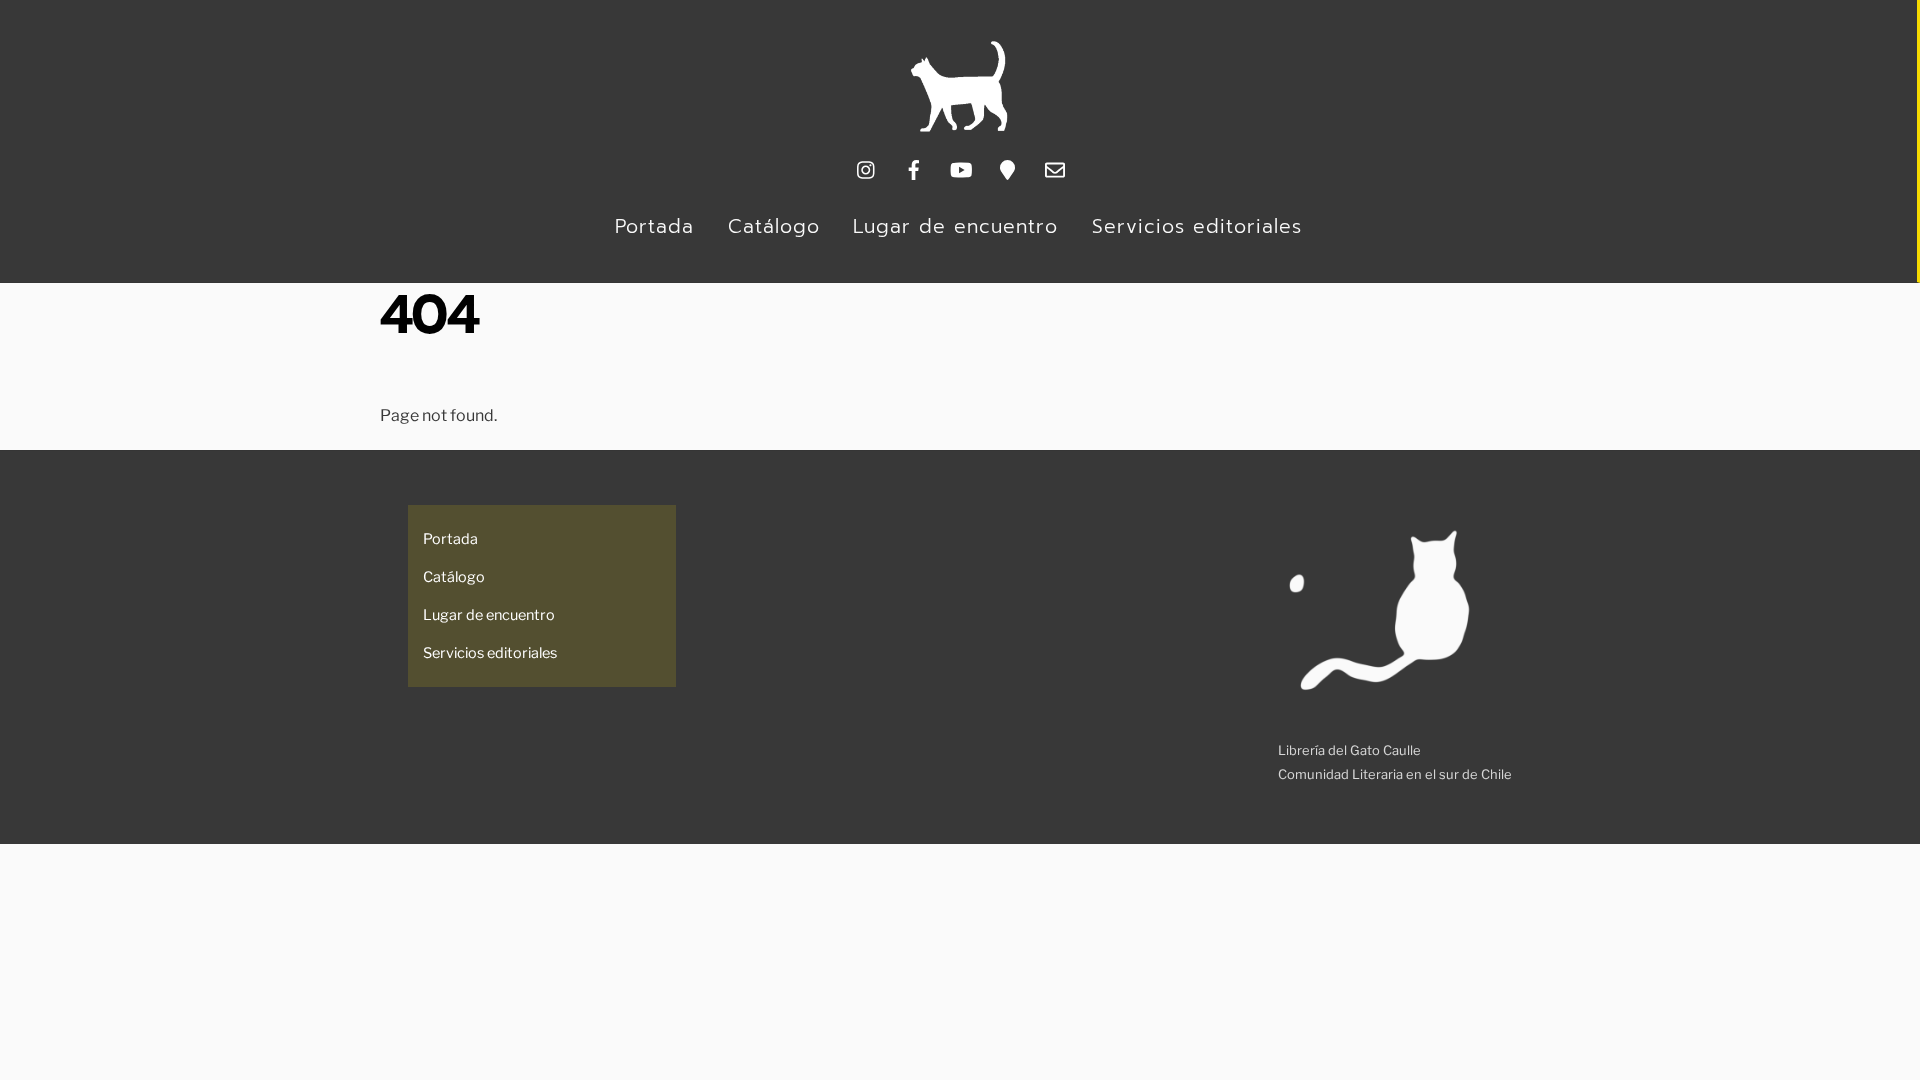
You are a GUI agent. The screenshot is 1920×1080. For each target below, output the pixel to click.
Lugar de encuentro (955, 226)
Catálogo (774, 226)
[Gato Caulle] (959, 127)
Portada (654, 226)
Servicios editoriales (1197, 226)
